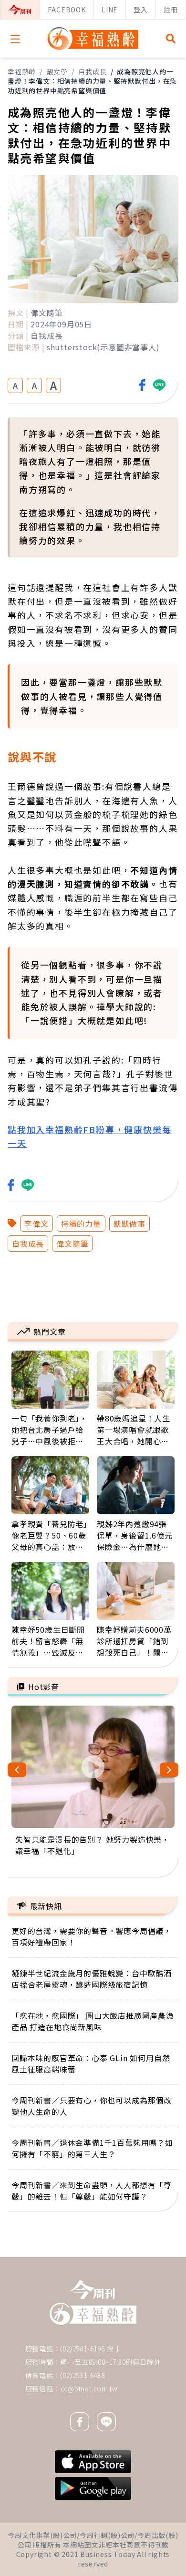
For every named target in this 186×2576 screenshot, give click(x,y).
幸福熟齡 (22, 71)
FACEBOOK (67, 10)
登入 (141, 10)
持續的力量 (81, 1224)
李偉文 (36, 1224)
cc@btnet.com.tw (89, 2388)
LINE (110, 10)
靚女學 (57, 71)
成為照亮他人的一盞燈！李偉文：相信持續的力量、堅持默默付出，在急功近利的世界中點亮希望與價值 (92, 81)
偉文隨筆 (72, 1244)
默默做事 (129, 1224)
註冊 (171, 10)
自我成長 (92, 71)
